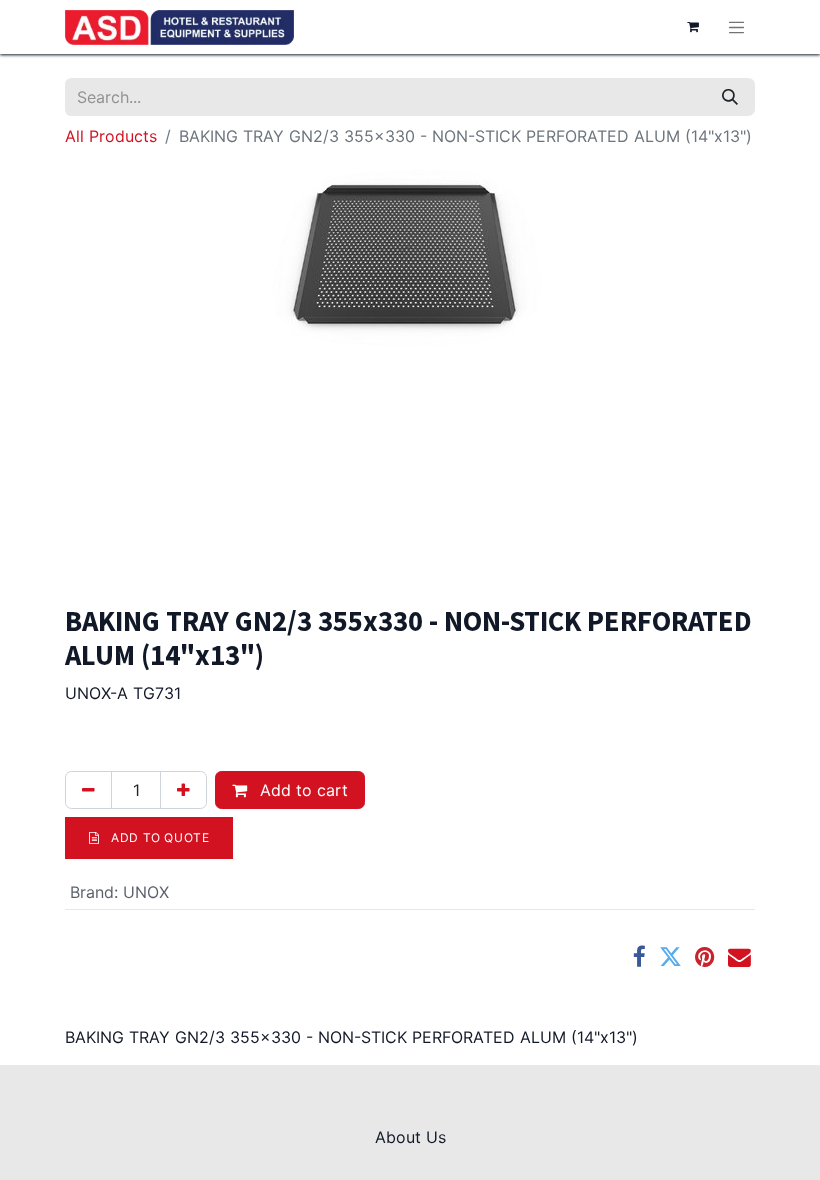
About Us (410, 1137)
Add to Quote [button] (159, 837)
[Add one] (183, 790)
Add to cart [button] (301, 790)
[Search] (730, 97)
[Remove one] (88, 790)
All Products (111, 136)
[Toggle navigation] (737, 27)
